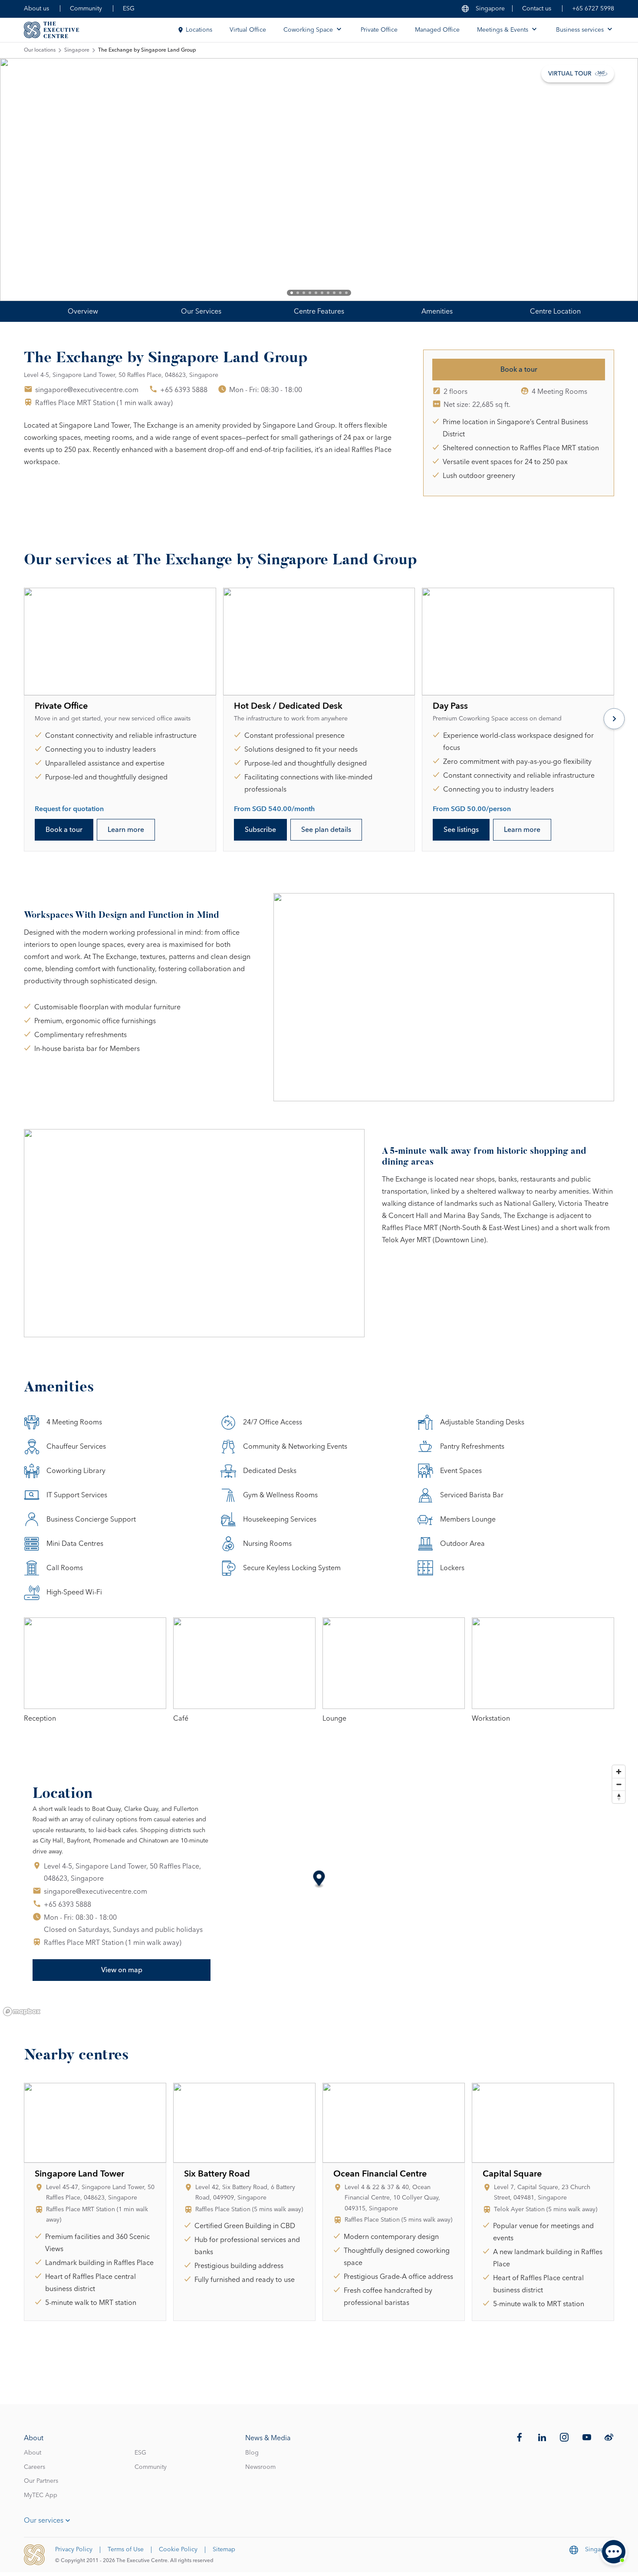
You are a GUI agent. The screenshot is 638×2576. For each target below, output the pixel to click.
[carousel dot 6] (322, 293)
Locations (199, 30)
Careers (35, 2467)
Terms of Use (126, 2550)
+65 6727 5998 (593, 9)
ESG (129, 9)
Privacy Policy (74, 2550)
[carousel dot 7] (328, 293)
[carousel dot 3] (304, 293)
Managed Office (437, 30)
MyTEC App (41, 2495)
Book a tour (519, 370)
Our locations (40, 50)
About (33, 2453)
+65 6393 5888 (184, 390)
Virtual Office (248, 30)
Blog (252, 2453)
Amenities (437, 311)
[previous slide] (35, 180)
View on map (122, 1970)
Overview (83, 311)
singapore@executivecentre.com (87, 390)
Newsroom (260, 2467)
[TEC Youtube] (587, 2437)
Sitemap (224, 2550)
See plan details (326, 830)
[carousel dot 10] (346, 293)
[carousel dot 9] (340, 293)
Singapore (77, 50)
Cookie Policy (178, 2550)
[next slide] (603, 180)
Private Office (379, 30)
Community (86, 9)
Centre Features (319, 311)
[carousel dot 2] (298, 293)
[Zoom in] (619, 1772)
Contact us (537, 9)
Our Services (201, 311)
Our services (44, 2520)
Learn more (126, 830)
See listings (461, 830)
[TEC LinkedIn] (542, 2437)
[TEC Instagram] (564, 2437)
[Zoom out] (619, 1784)
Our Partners (41, 2481)
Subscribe (260, 830)
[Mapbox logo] (22, 2011)
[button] (319, 1880)
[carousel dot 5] (316, 293)
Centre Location (555, 311)
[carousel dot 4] (310, 293)
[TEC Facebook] (520, 2437)
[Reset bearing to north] (619, 1797)
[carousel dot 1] (292, 293)
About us (36, 9)
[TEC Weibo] (609, 2437)
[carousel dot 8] (334, 293)
